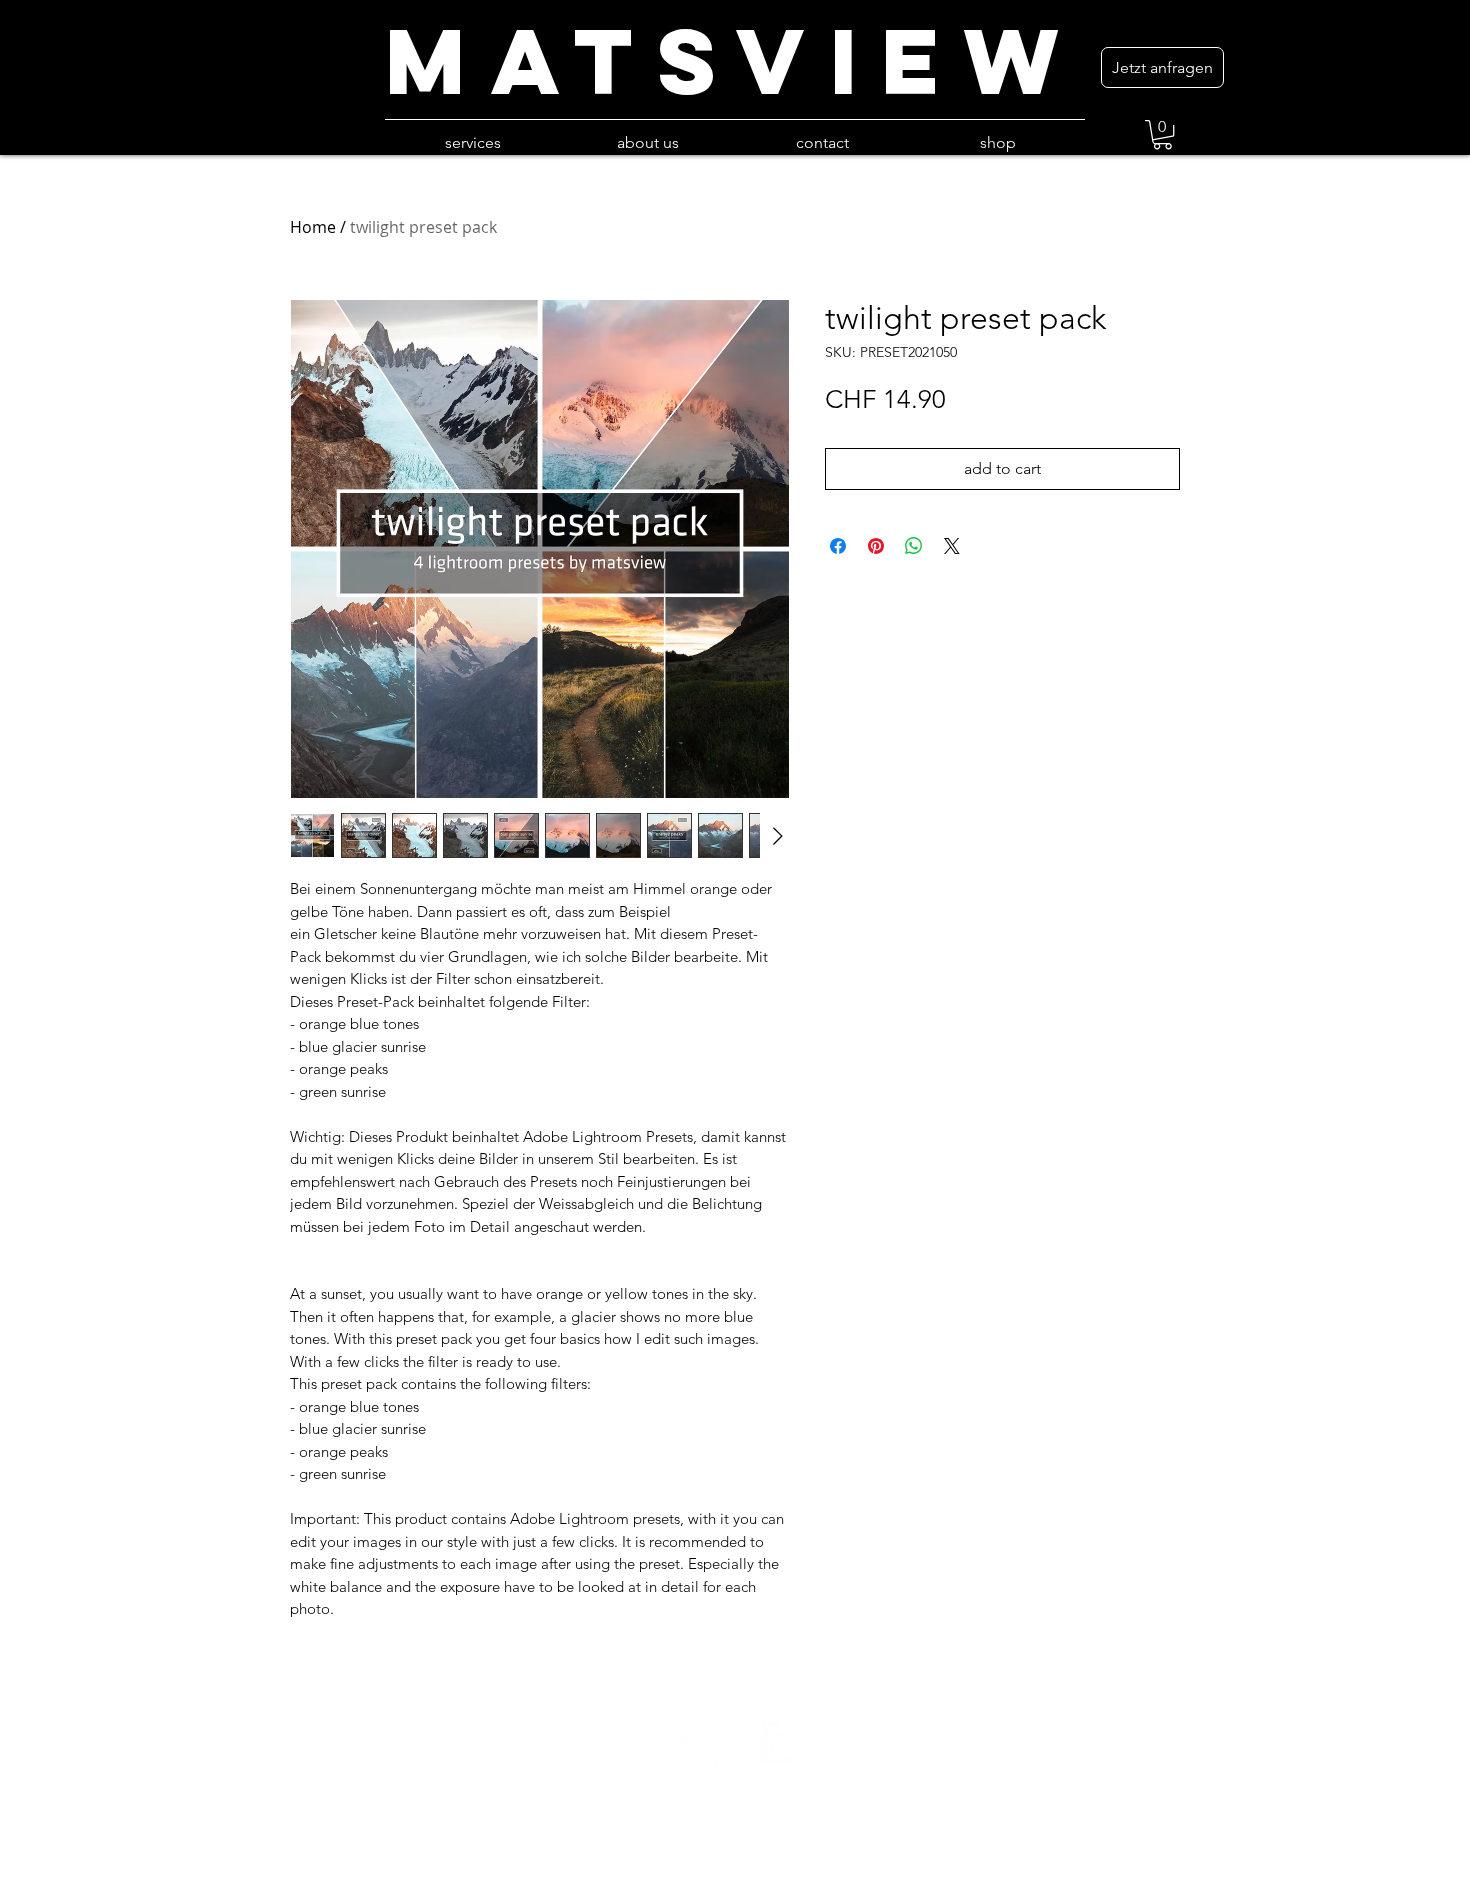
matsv (607, 60)
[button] (1162, 134)
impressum (735, 1881)
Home (313, 227)
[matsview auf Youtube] (735, 1743)
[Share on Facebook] (838, 546)
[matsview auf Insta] (686, 1743)
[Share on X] (952, 546)
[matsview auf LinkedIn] (784, 1743)
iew (957, 60)
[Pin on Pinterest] (876, 546)
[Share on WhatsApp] (914, 546)
